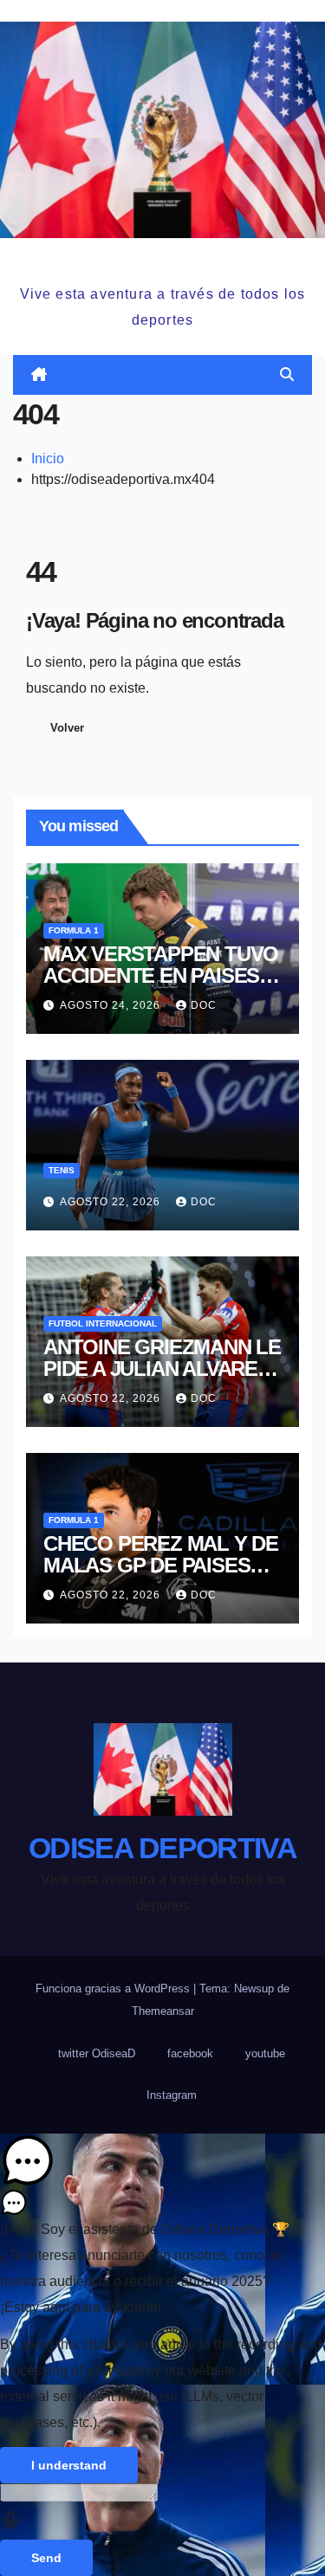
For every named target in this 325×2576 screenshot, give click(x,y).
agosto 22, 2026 (112, 1202)
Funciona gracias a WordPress (114, 1988)
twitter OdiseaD (97, 2053)
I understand (69, 2465)
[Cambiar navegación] (166, 374)
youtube (265, 2053)
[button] (287, 374)
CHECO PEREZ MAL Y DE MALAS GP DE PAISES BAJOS (161, 1565)
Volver (67, 728)
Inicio (48, 458)
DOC (204, 1005)
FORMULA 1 (74, 930)
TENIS (62, 1170)
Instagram (172, 2095)
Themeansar (163, 2011)
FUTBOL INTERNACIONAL (103, 1324)
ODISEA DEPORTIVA (163, 258)
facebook (190, 2053)
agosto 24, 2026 (112, 1005)
